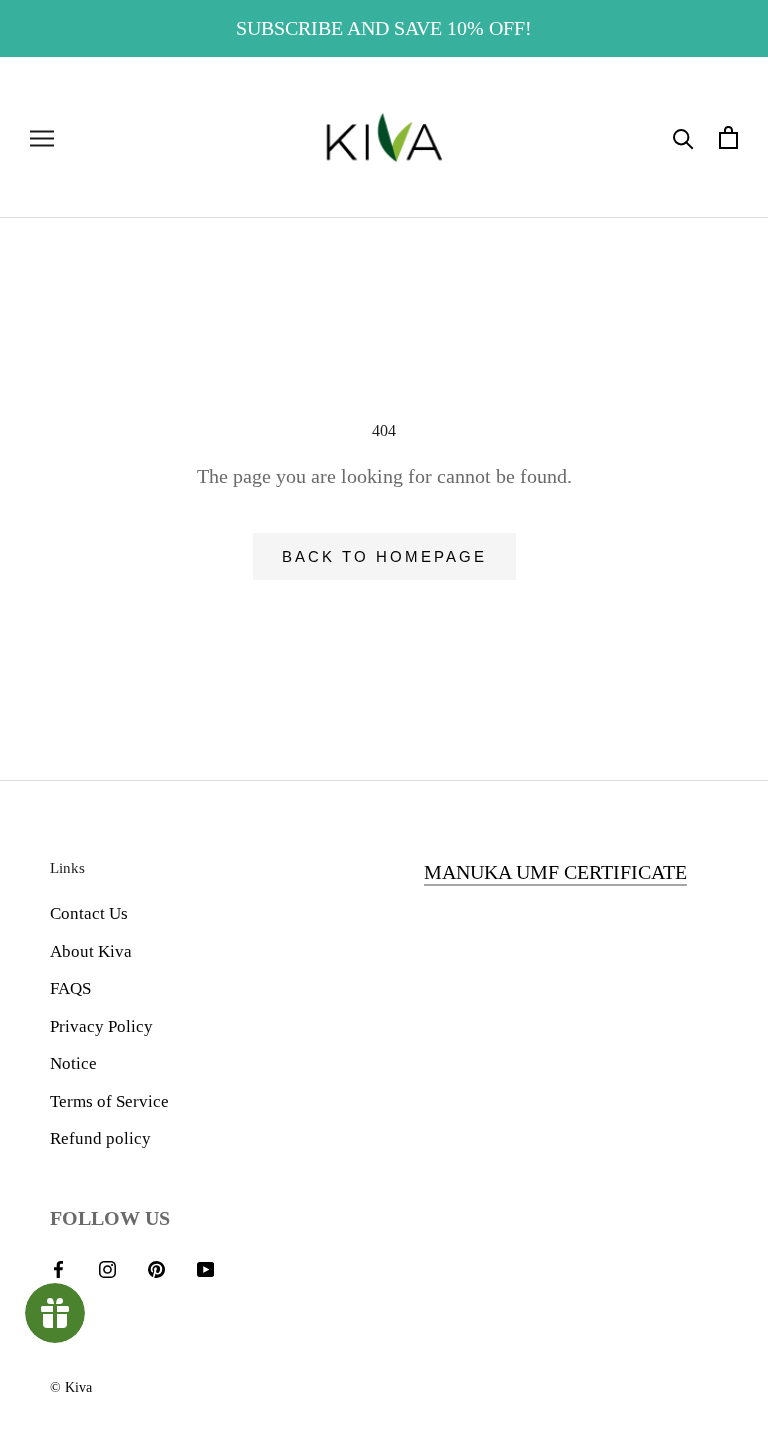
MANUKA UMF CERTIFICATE (555, 872)
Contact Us (89, 913)
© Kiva (71, 1387)
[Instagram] (107, 1269)
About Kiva (91, 951)
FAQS (70, 988)
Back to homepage (384, 556)
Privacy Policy (101, 1026)
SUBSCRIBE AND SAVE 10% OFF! (384, 28)
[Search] (683, 137)
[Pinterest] (156, 1269)
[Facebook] (58, 1269)
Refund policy (100, 1138)
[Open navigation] (42, 137)
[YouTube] (205, 1269)
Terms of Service (109, 1101)
